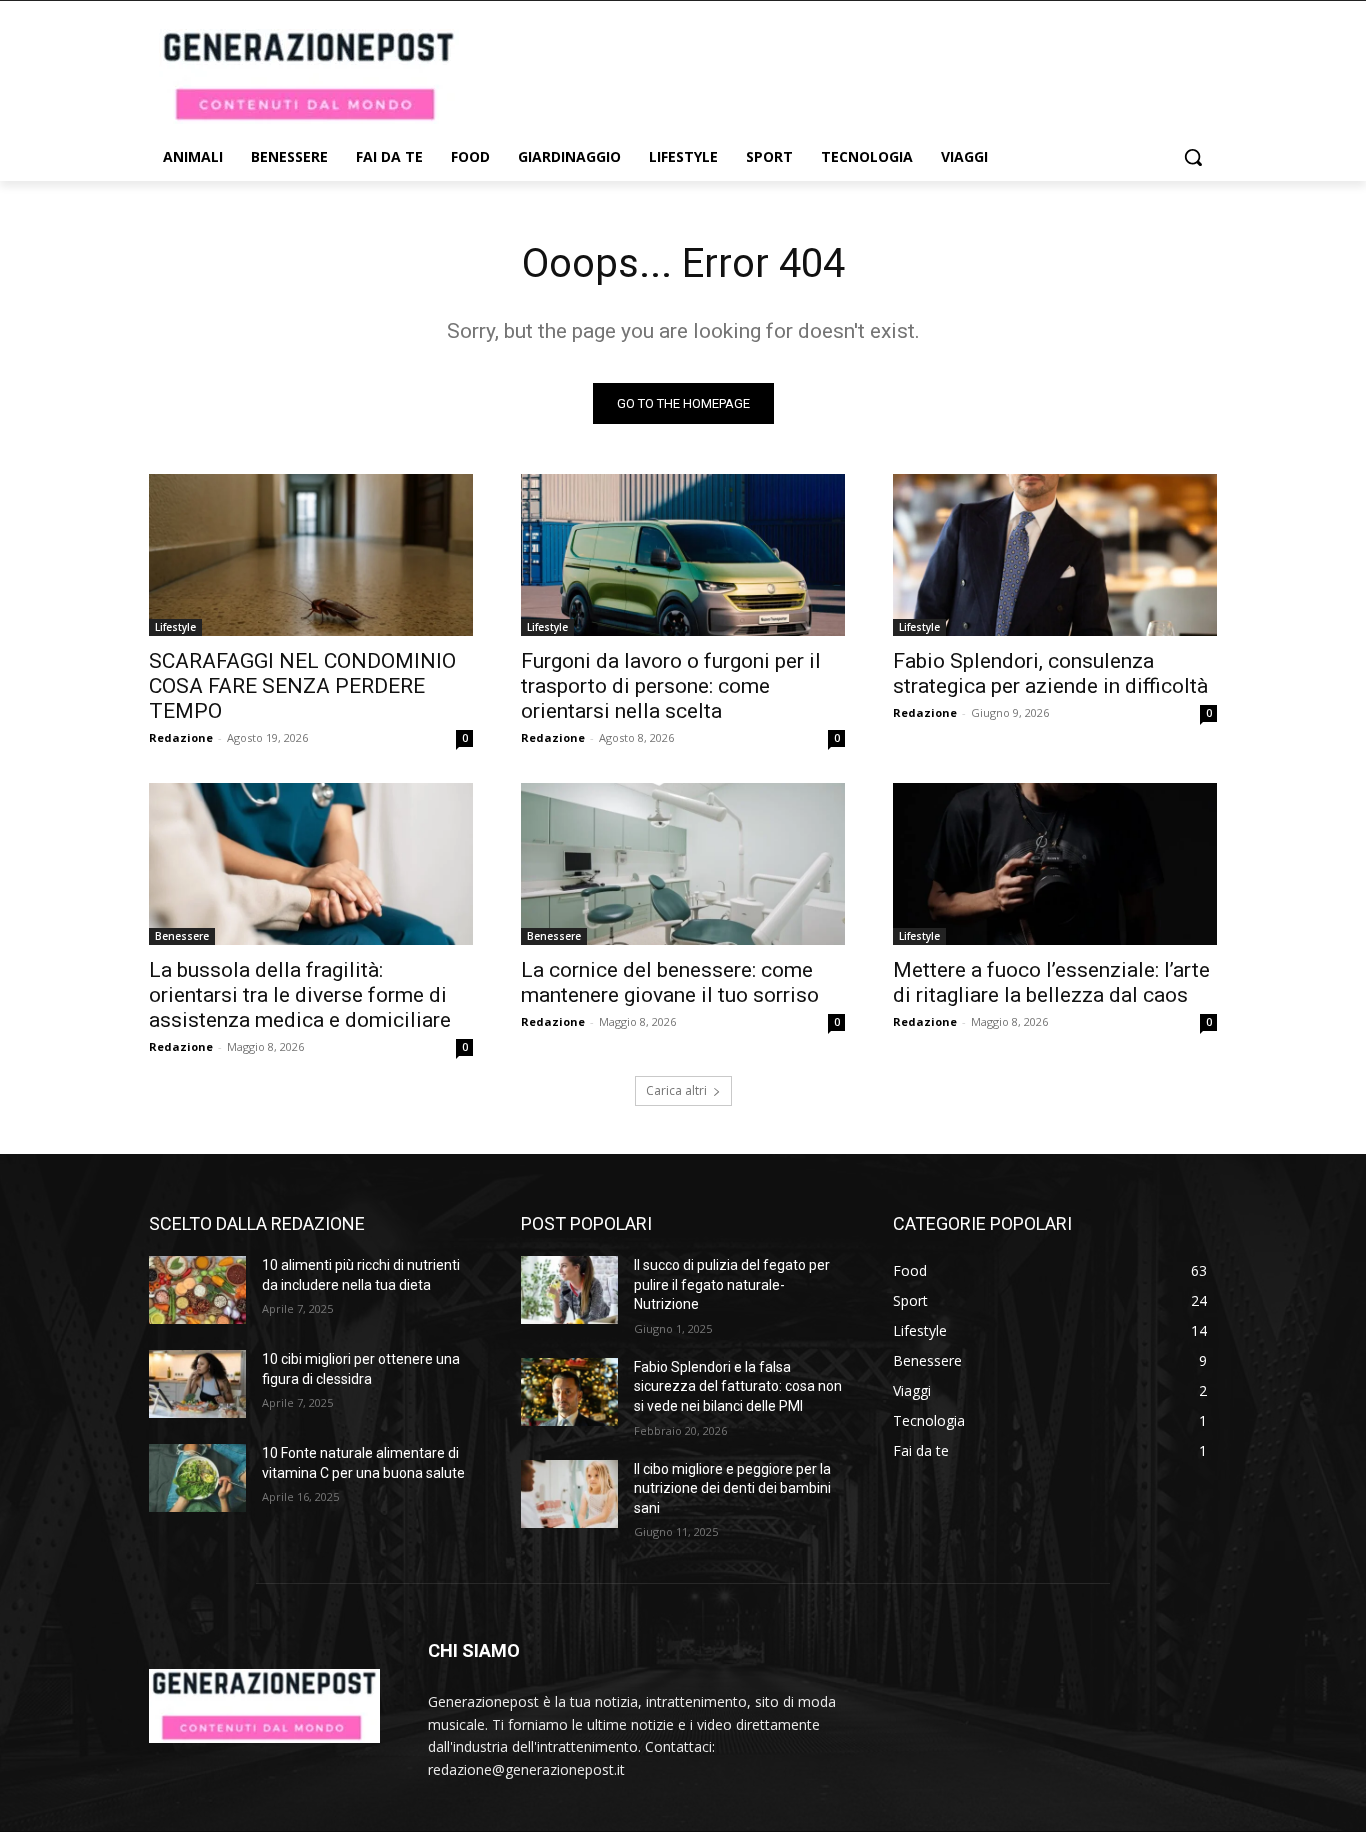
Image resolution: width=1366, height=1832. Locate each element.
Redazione (181, 737)
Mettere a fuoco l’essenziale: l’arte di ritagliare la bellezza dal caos (1051, 982)
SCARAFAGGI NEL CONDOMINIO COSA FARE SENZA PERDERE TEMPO (302, 686)
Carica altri (676, 1090)
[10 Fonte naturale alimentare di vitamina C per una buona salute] (197, 1478)
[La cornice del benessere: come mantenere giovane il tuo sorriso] (683, 864)
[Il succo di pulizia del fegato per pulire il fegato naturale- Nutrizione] (569, 1290)
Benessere (182, 936)
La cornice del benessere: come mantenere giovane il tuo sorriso (670, 982)
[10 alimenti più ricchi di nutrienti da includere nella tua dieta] (197, 1290)
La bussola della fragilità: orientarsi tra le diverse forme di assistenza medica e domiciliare (300, 995)
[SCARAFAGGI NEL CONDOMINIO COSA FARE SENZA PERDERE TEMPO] (311, 555)
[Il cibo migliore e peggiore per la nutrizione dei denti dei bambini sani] (569, 1494)
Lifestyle (175, 627)
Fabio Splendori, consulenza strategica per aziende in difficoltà (1050, 673)
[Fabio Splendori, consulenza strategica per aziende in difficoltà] (1055, 555)
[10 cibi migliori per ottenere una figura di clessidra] (197, 1384)
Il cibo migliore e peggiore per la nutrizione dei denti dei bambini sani (732, 1488)
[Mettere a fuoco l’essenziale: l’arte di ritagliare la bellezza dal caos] (1055, 864)
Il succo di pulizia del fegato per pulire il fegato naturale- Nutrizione (732, 1284)
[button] (1193, 157)
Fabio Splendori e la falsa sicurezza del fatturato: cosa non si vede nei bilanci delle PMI (738, 1386)
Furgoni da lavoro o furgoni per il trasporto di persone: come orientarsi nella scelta (671, 686)
